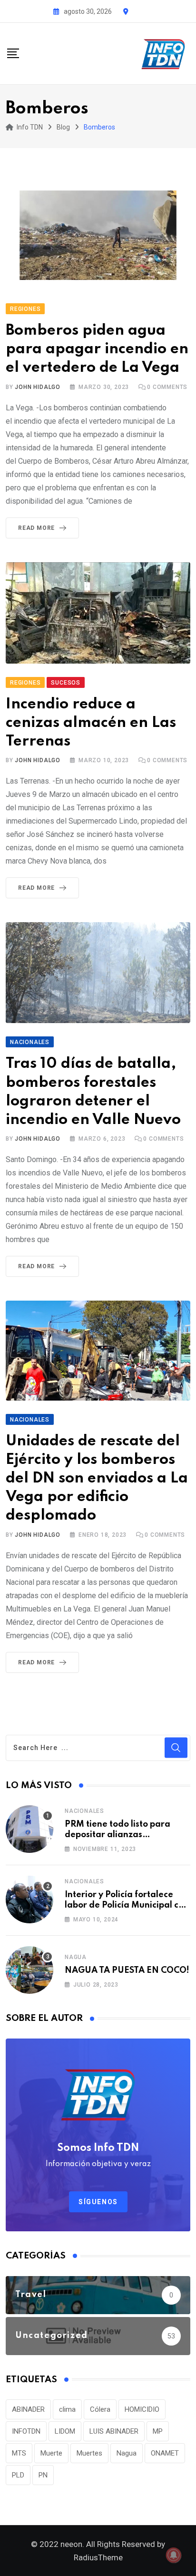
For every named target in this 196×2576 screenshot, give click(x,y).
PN (43, 2475)
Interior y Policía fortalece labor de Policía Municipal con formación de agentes (127, 1905)
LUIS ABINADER (114, 2431)
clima (67, 2409)
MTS (19, 2453)
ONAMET (165, 2453)
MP (158, 2431)
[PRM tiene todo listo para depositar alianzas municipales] (29, 1829)
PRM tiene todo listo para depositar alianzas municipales (118, 1835)
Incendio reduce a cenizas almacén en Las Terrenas (91, 723)
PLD (18, 2475)
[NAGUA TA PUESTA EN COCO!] (29, 1970)
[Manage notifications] (174, 2555)
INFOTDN (26, 2431)
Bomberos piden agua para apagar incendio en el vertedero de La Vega (97, 349)
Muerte (51, 2453)
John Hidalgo (38, 387)
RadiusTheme (98, 2557)
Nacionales (84, 1811)
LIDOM (65, 2431)
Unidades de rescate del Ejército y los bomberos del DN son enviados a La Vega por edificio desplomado (97, 1479)
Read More (36, 528)
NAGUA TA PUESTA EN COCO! (127, 1970)
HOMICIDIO (142, 2409)
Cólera (100, 2409)
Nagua (76, 1957)
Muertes (89, 2453)
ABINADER (28, 2409)
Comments (167, 387)
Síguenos (98, 2202)
